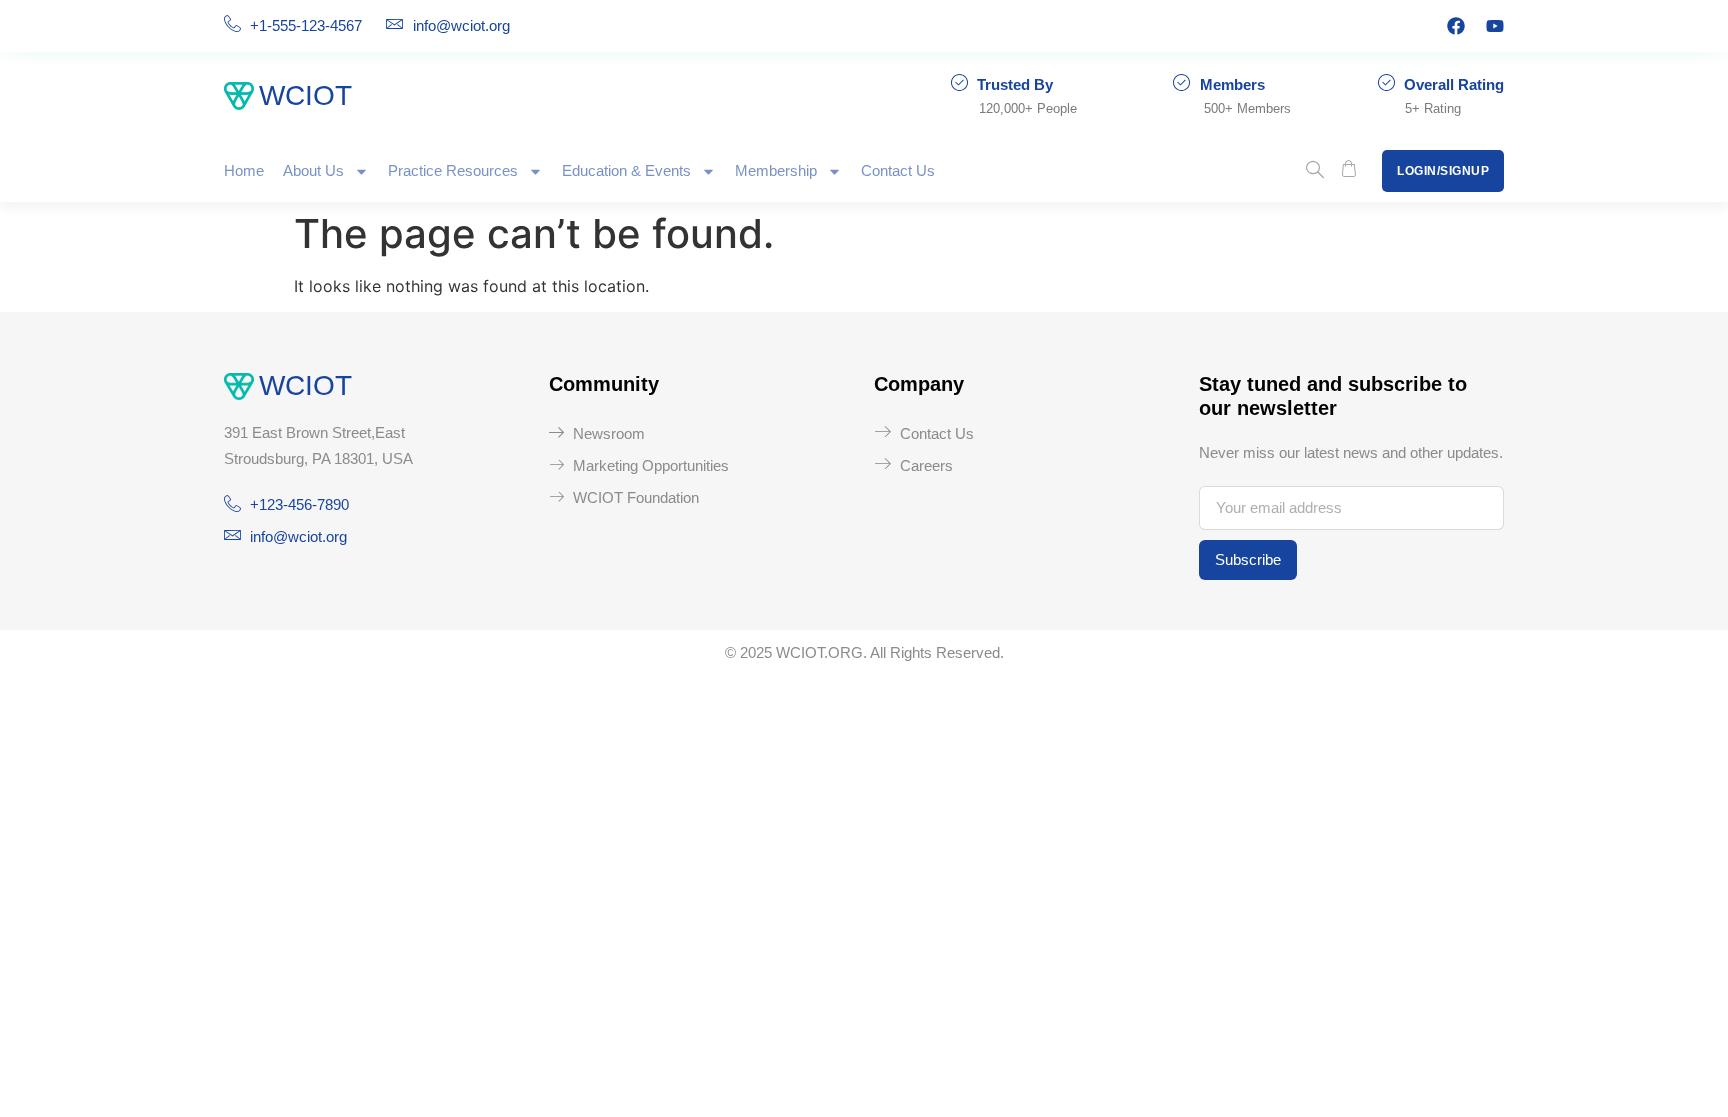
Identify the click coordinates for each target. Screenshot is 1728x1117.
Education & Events (626, 170)
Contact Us (898, 170)
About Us (313, 170)
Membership (776, 170)
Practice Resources (453, 170)
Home (244, 170)
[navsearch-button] (1315, 171)
